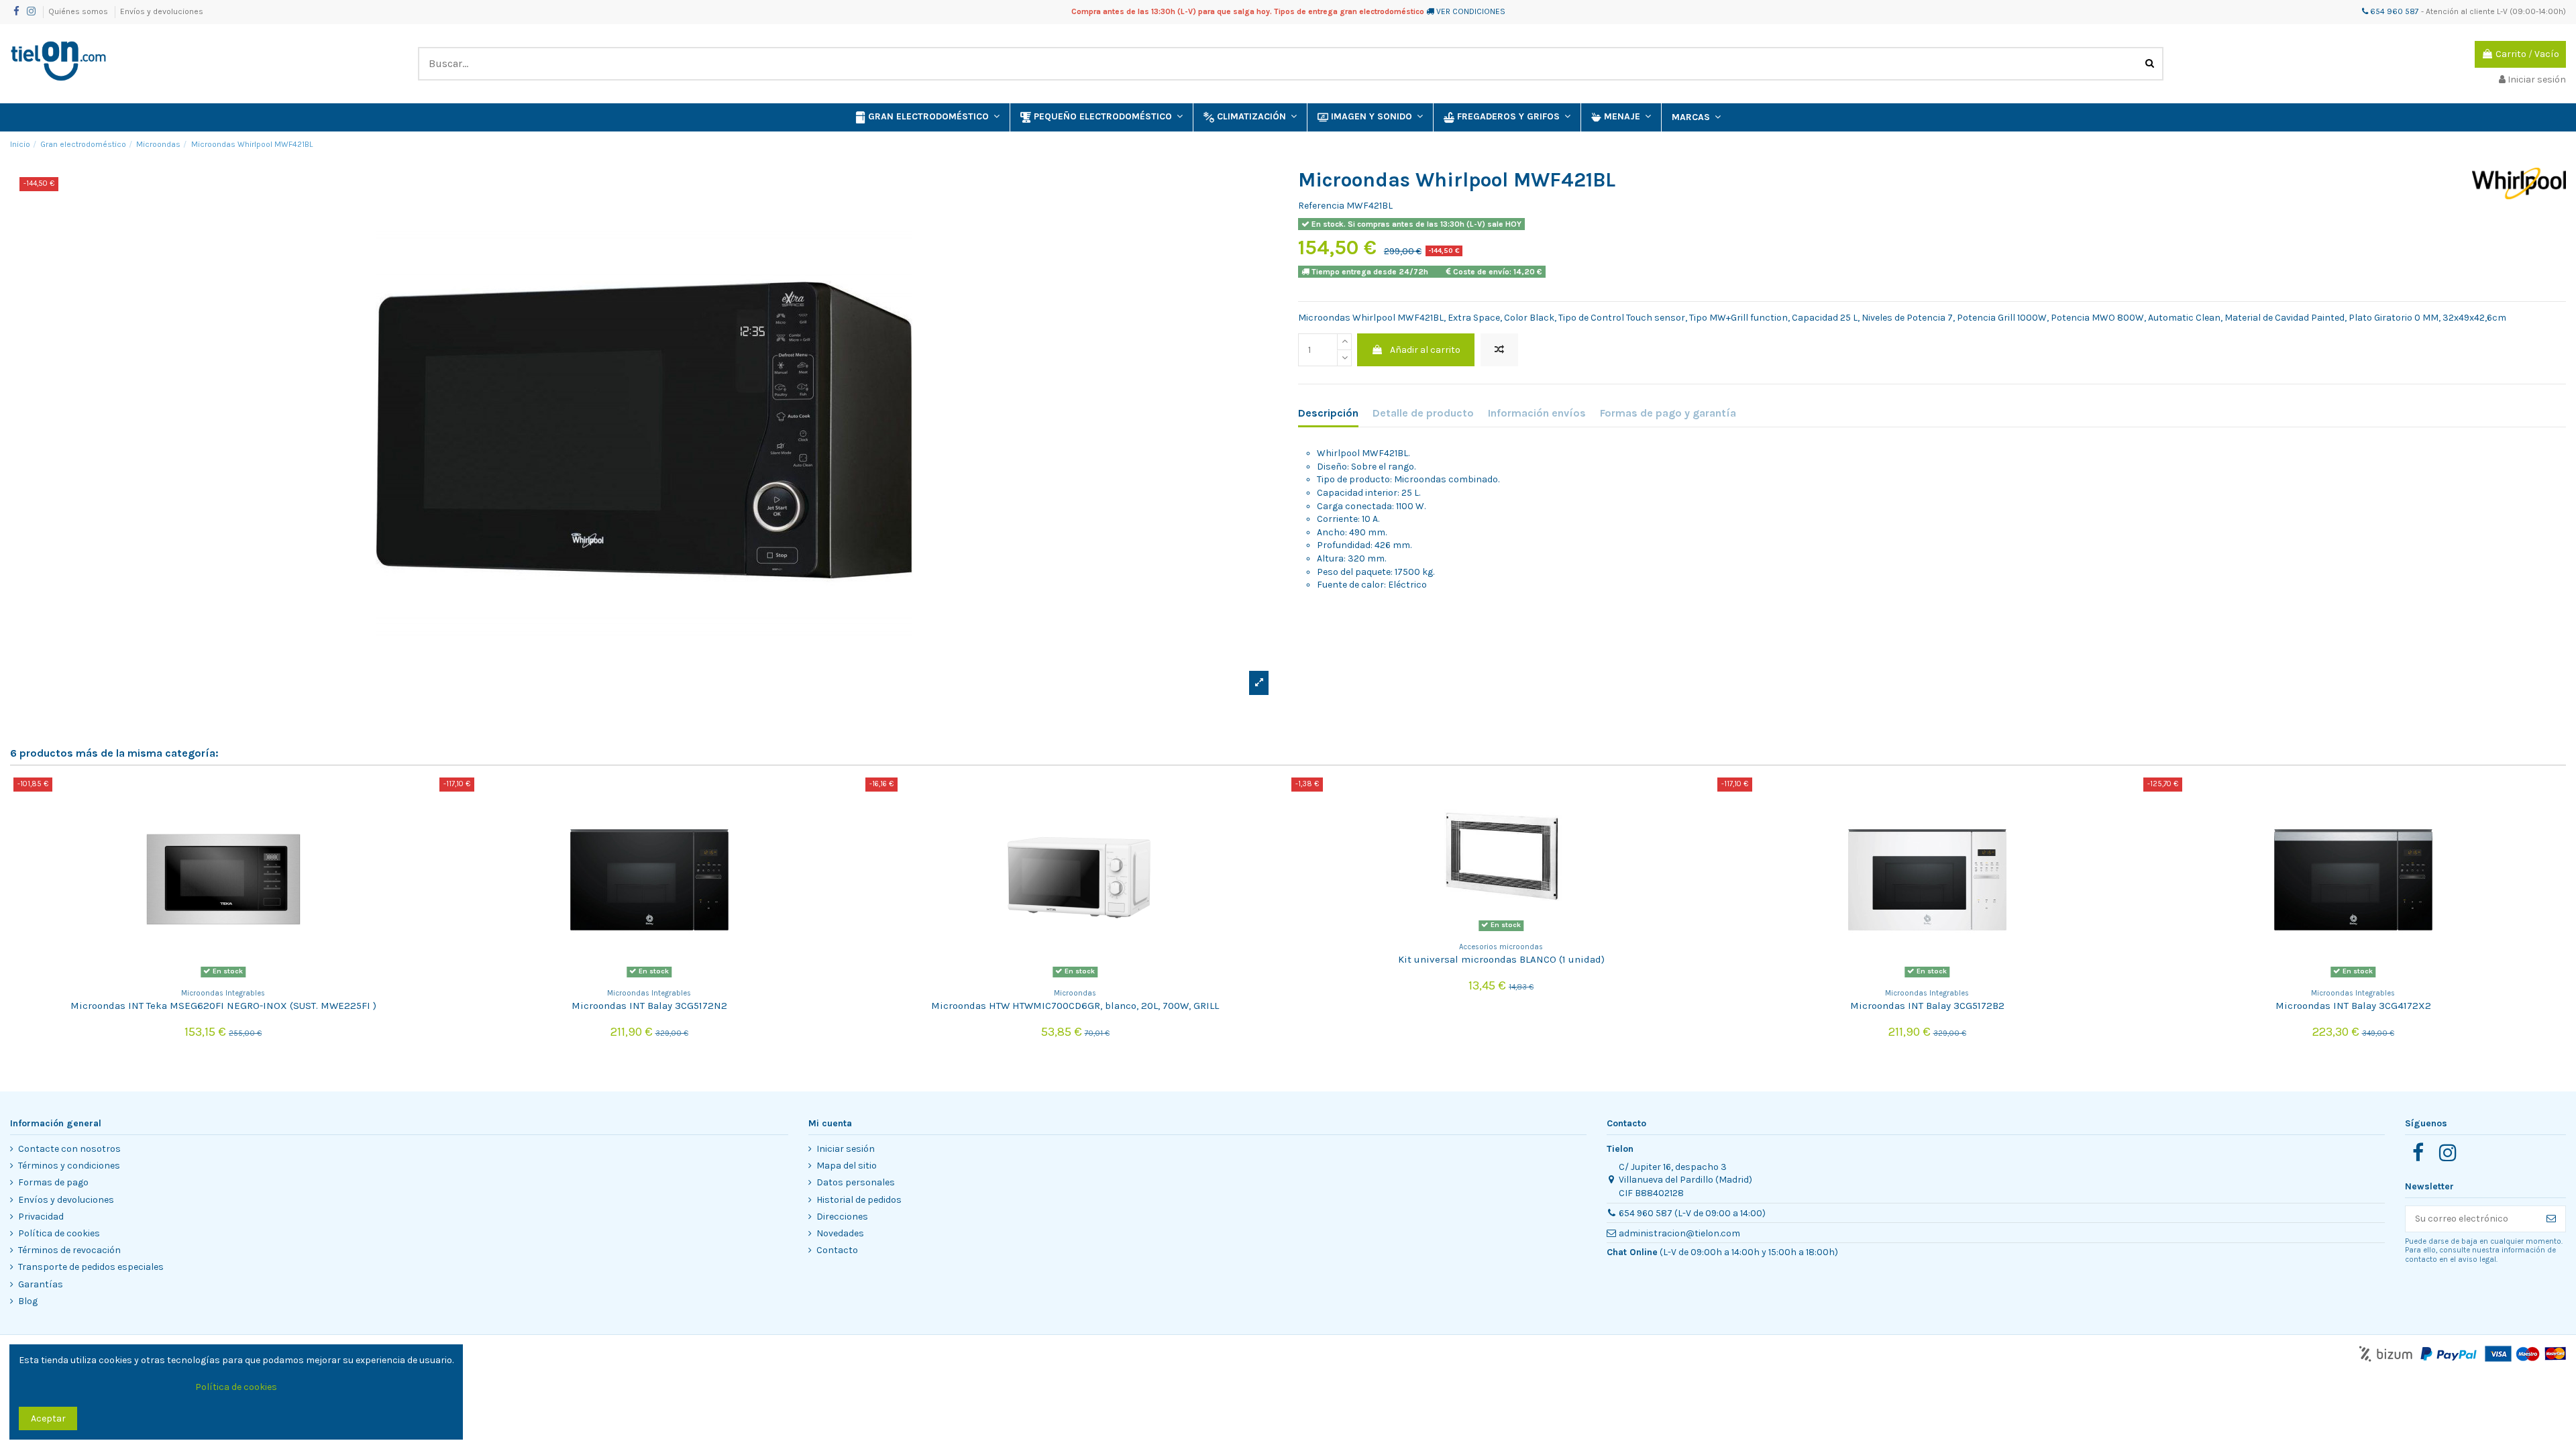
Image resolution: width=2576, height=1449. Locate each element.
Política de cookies (59, 1233)
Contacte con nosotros (69, 1149)
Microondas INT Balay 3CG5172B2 (1927, 1006)
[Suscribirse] (2551, 1219)
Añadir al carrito (1425, 350)
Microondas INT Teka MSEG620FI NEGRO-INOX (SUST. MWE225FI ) (223, 1006)
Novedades (840, 1233)
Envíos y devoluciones (162, 11)
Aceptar (48, 1418)
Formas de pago (53, 1182)
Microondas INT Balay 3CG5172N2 (649, 1006)
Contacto (837, 1250)
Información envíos (1537, 413)
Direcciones (842, 1217)
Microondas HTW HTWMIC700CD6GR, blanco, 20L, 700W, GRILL (1075, 1006)
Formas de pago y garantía (1668, 413)
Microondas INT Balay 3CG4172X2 (2353, 1006)
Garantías (41, 1284)
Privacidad (41, 1217)
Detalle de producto (1423, 413)
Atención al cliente (2460, 11)
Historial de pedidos (859, 1200)
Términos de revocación (69, 1250)
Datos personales (856, 1182)
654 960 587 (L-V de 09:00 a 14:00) (1692, 1213)
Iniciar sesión (846, 1149)
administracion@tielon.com (1679, 1233)
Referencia (1321, 206)
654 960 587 (2394, 11)
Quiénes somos (79, 11)
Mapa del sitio (847, 1166)
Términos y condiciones (69, 1166)
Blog (28, 1301)
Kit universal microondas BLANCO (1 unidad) (1501, 959)
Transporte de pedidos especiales (91, 1267)
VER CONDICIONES (1471, 11)
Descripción (1328, 413)
